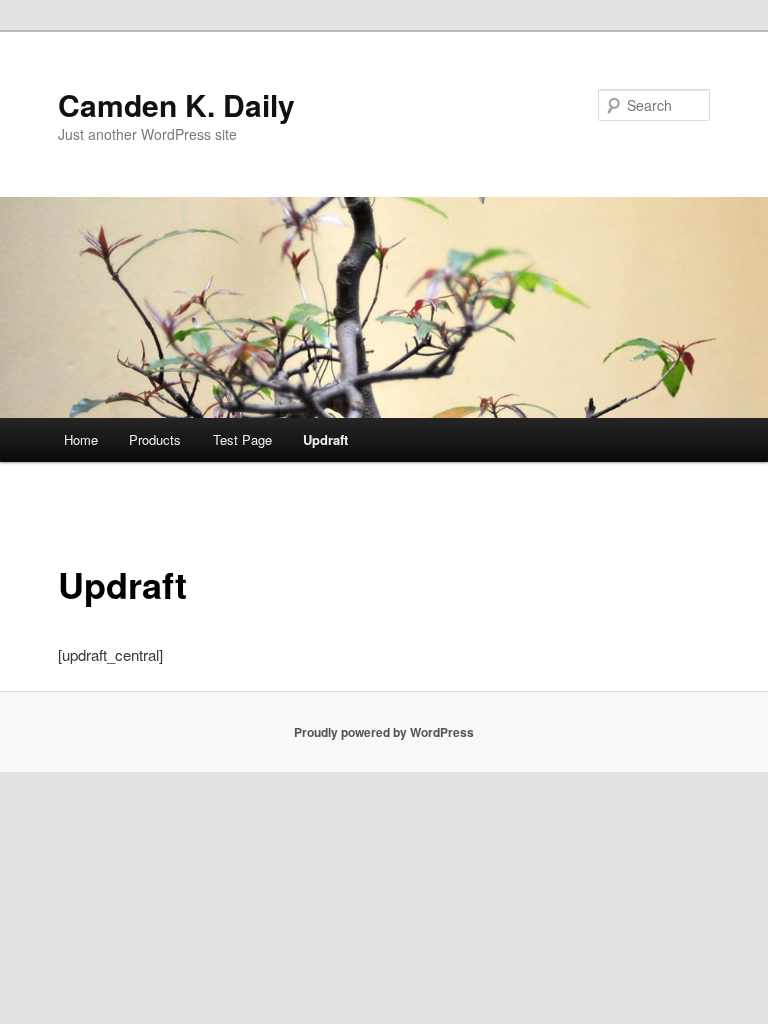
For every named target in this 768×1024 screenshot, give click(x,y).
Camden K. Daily (176, 104)
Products (155, 439)
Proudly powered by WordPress (384, 732)
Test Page (242, 439)
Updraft (325, 439)
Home (81, 439)
